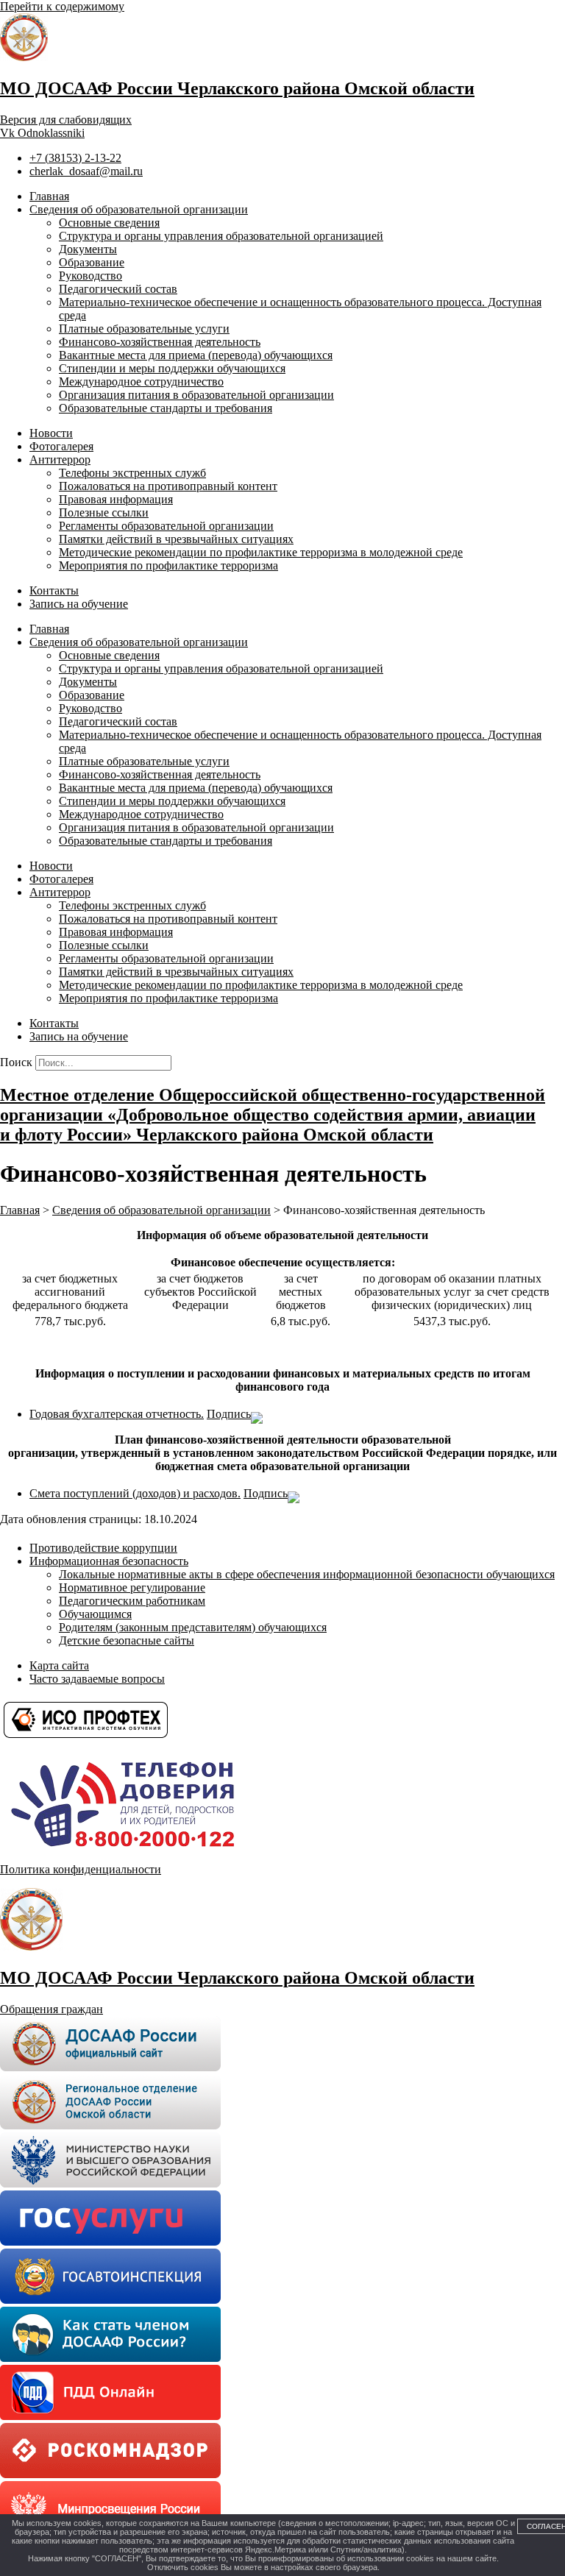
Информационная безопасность (109, 1561)
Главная (49, 196)
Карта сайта (59, 1665)
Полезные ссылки (104, 512)
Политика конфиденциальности (81, 1869)
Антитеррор (60, 460)
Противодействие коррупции (103, 1548)
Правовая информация (116, 499)
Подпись (229, 1414)
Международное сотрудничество (141, 382)
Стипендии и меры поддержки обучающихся (172, 368)
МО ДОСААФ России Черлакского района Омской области (237, 88)
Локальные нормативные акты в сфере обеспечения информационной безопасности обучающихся (307, 1574)
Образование (92, 262)
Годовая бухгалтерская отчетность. (117, 1414)
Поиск (16, 1062)
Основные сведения (109, 223)
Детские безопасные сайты (127, 1640)
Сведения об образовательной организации (139, 209)
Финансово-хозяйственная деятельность (160, 342)
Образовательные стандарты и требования (166, 408)
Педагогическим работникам (132, 1601)
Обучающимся (95, 1614)
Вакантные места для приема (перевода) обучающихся (196, 355)
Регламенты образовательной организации (166, 526)
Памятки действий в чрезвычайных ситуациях (176, 539)
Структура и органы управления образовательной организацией (221, 236)
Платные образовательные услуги (144, 329)
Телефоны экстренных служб (132, 473)
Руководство (90, 276)
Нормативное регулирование (132, 1587)
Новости (51, 433)
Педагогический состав (118, 289)
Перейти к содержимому (62, 6)
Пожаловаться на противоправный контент (168, 486)
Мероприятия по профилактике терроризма (168, 565)
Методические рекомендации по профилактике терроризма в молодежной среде (261, 552)
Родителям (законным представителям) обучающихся (193, 1627)
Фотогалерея (61, 446)
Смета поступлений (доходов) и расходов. (135, 1493)
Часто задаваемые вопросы (97, 1679)
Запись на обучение (79, 604)
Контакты (54, 590)
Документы (88, 249)
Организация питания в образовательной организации (196, 395)
